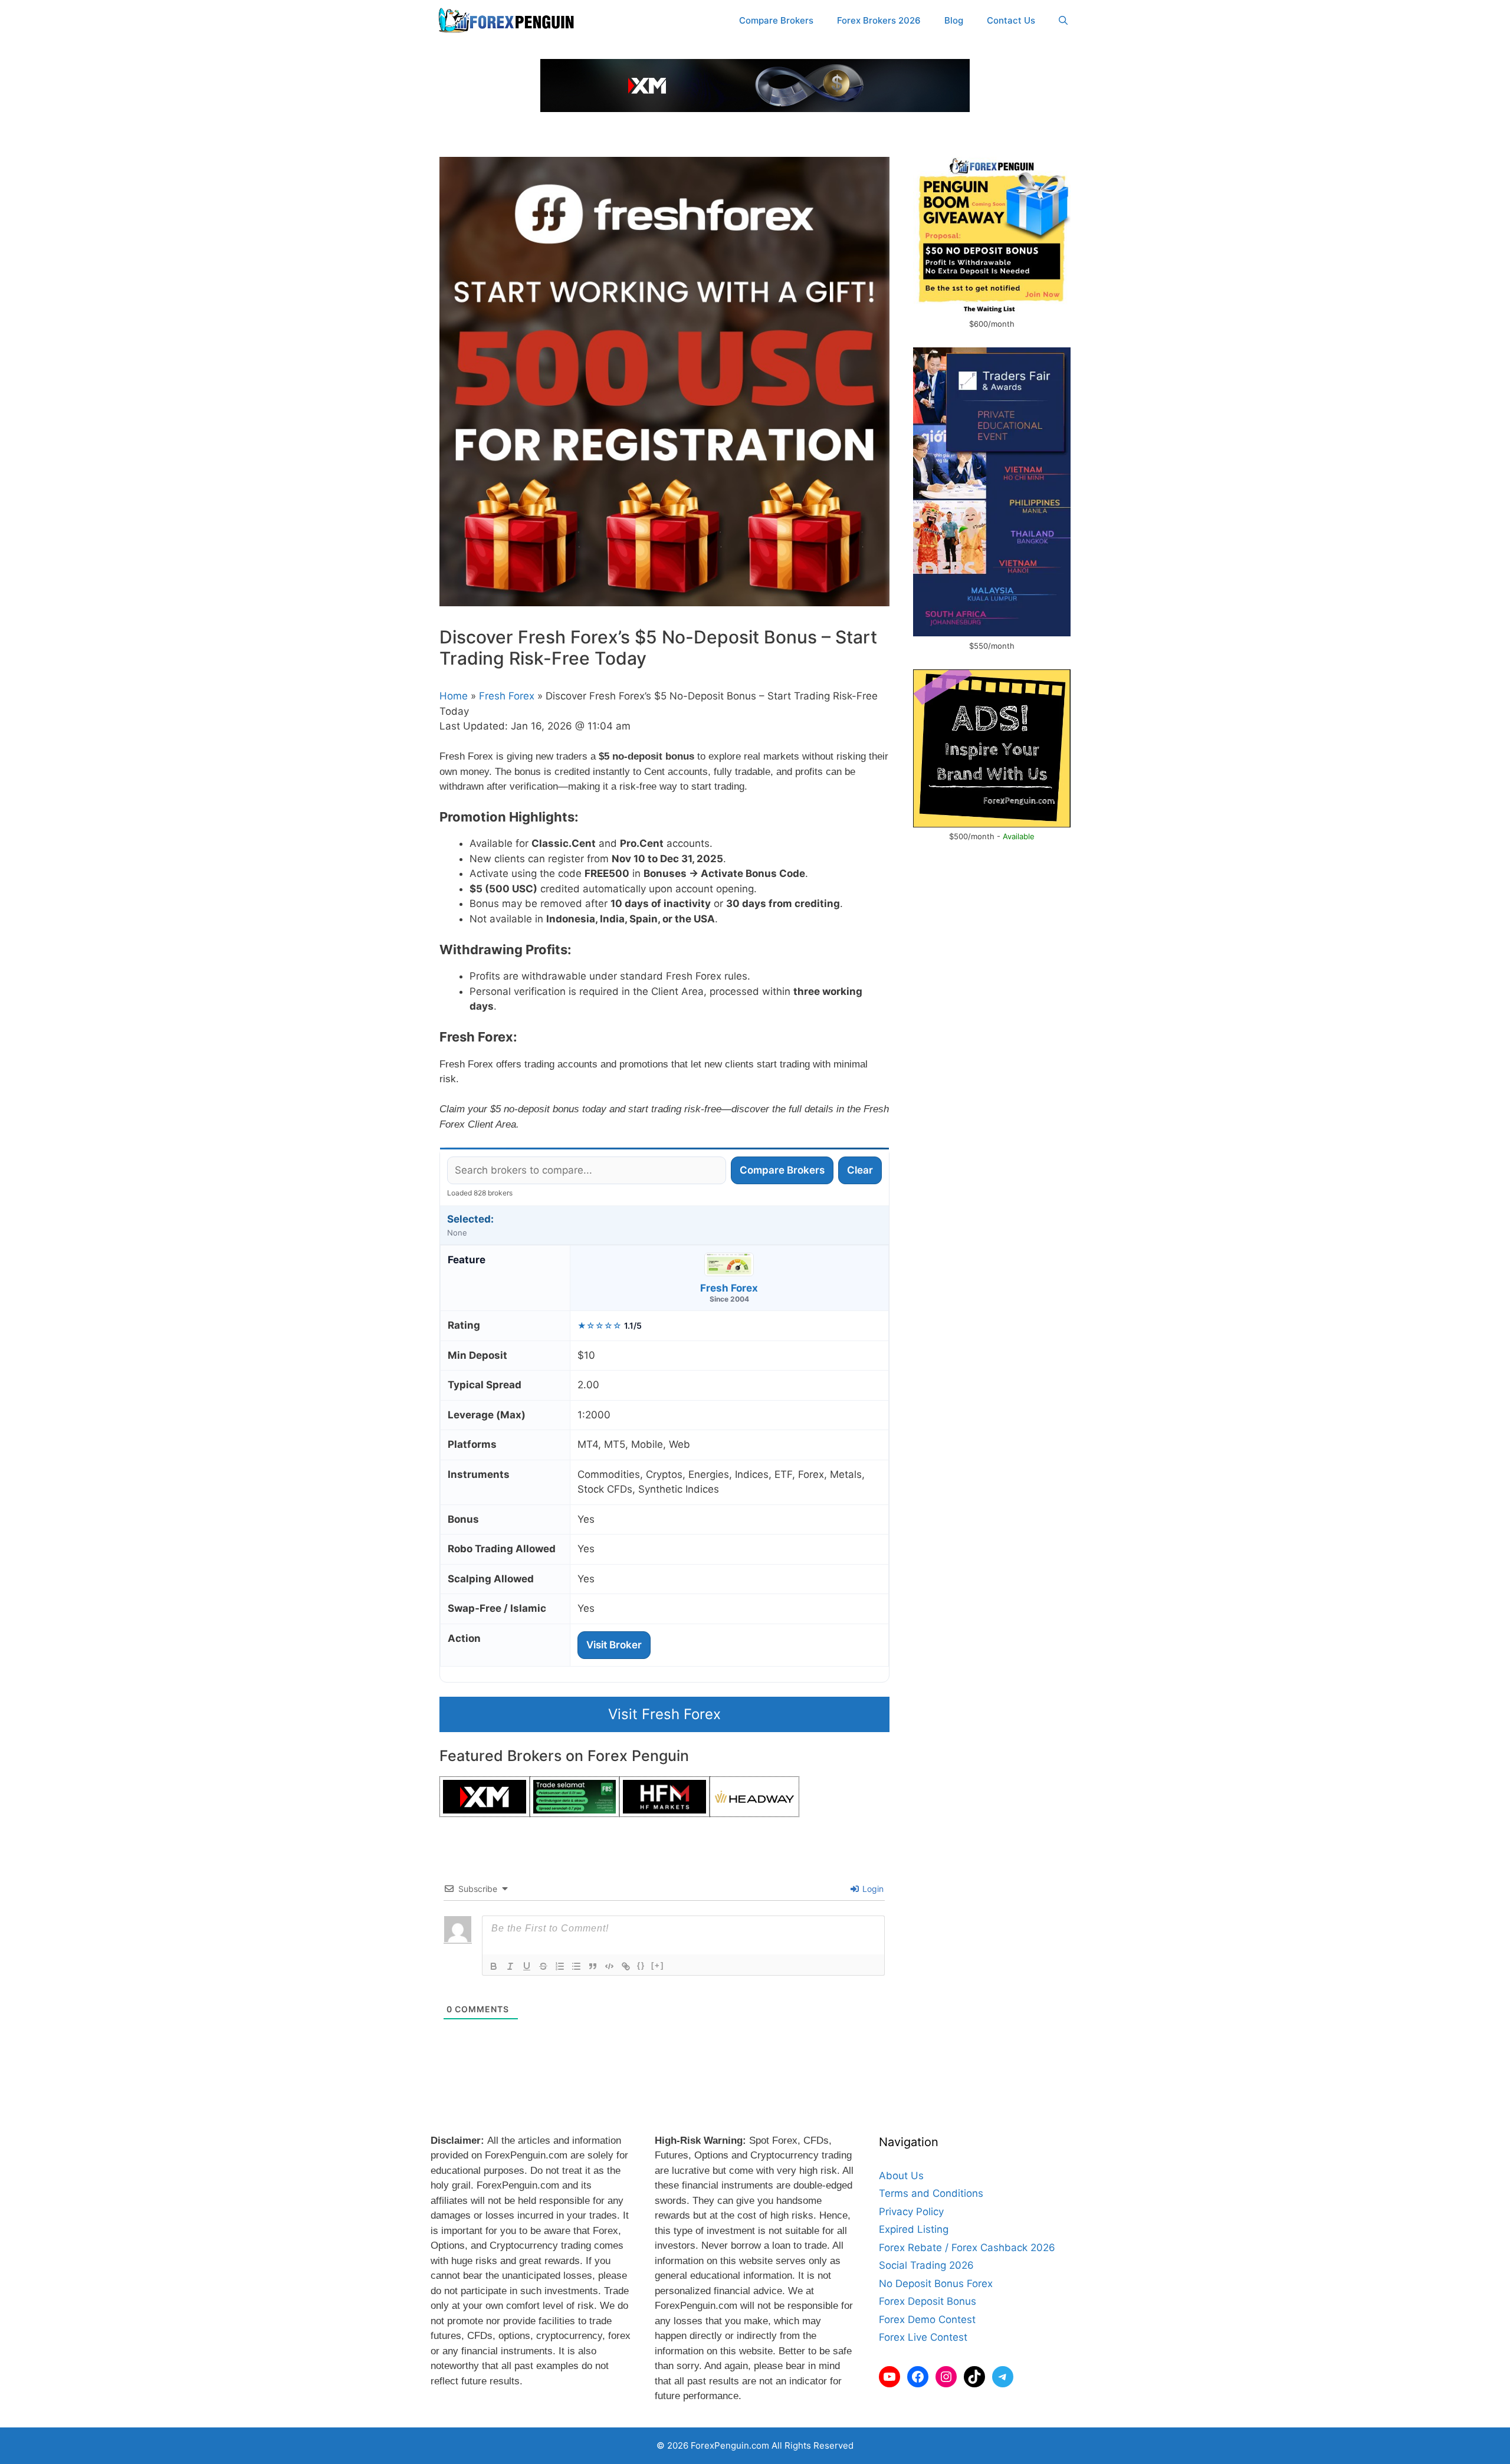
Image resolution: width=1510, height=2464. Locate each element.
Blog (954, 20)
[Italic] (510, 1966)
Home (454, 696)
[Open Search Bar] (1063, 21)
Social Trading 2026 (926, 2265)
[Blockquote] (593, 1966)
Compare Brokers (776, 20)
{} (641, 1965)
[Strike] (543, 1966)
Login (872, 1889)
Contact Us (1011, 20)
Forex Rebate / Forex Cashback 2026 (967, 2248)
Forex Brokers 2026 (879, 20)
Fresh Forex (507, 696)
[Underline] (527, 1966)
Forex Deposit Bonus (928, 2301)
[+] (658, 1965)
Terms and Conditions (931, 2193)
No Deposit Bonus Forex (936, 2284)
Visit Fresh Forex (664, 1714)
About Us (901, 2176)
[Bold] (494, 1966)
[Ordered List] (560, 1966)
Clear (860, 1170)
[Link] (626, 1966)
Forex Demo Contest (927, 2320)
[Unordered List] (576, 1966)
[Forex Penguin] (509, 21)
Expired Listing (914, 2229)
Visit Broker (614, 1645)
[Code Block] (609, 1966)
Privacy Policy (911, 2212)
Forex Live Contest (923, 2337)
